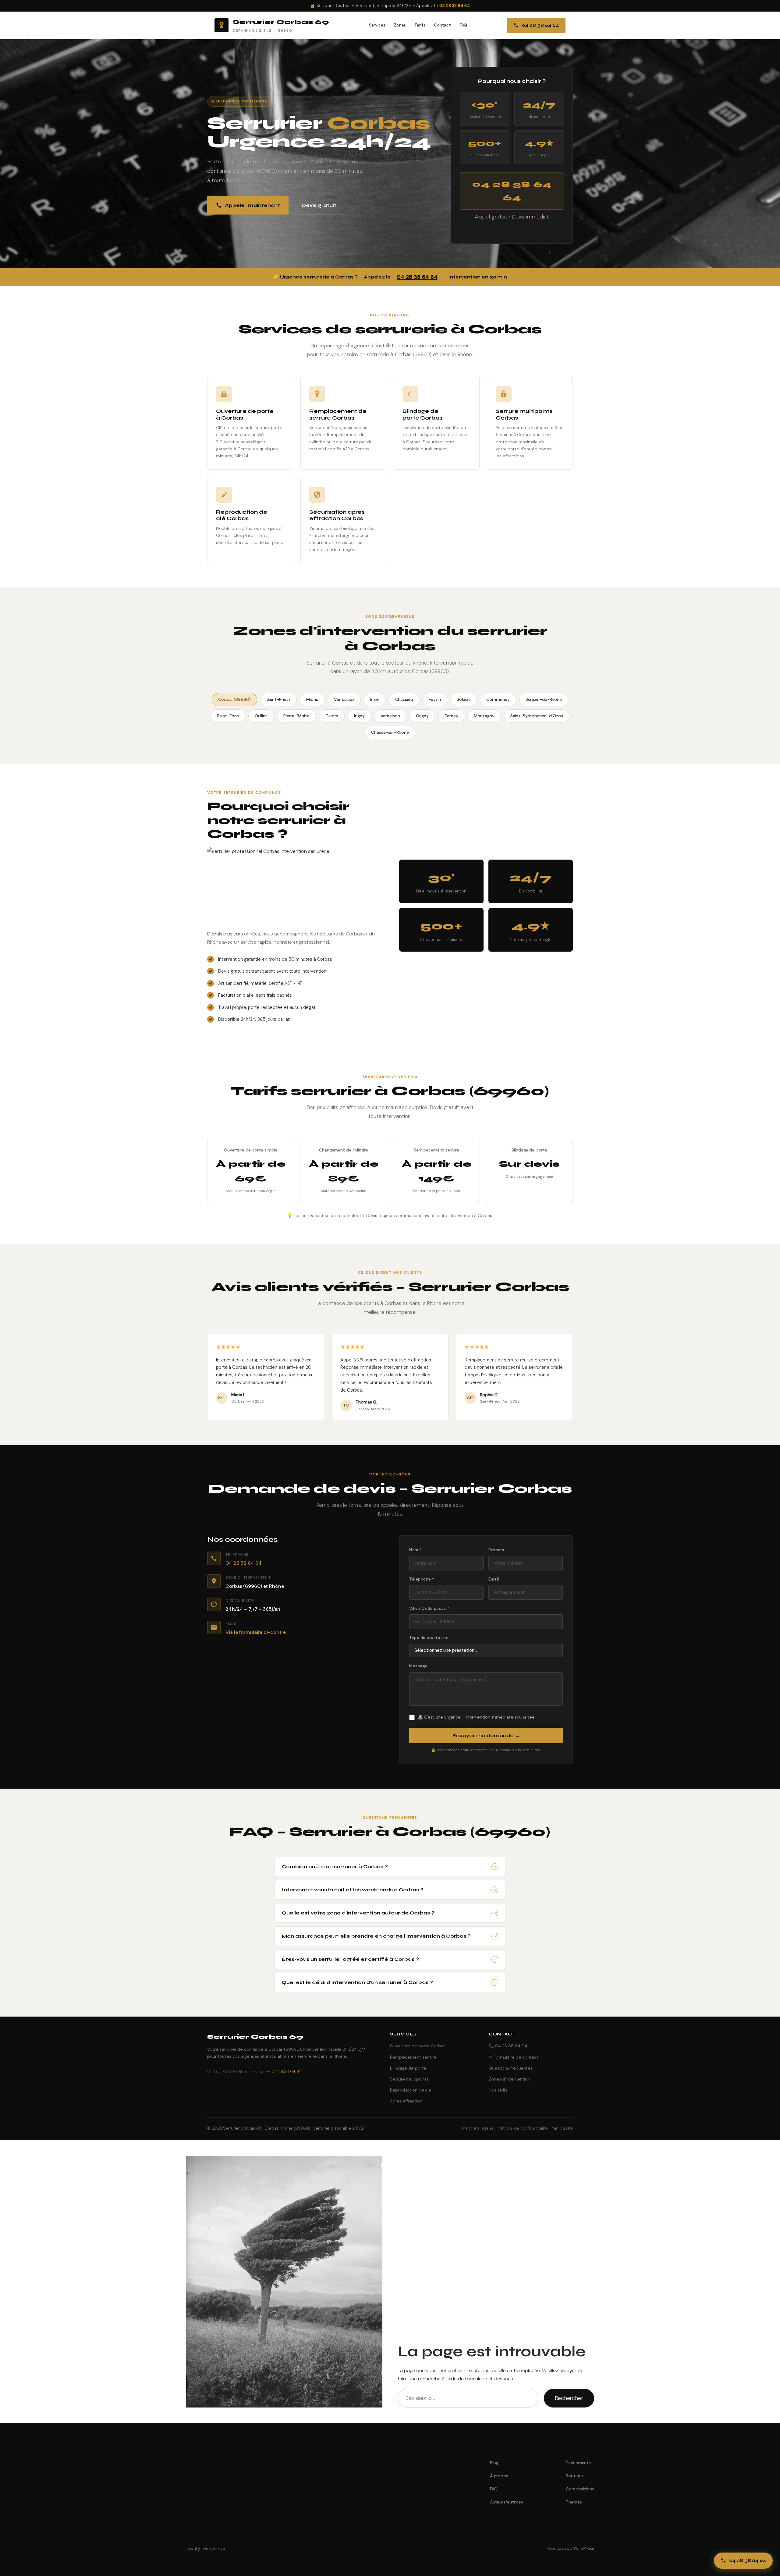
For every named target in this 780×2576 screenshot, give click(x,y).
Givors (332, 716)
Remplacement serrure (413, 2057)
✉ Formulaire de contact (514, 2057)
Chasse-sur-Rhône (390, 732)
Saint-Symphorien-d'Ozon (537, 716)
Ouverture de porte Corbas (418, 2046)
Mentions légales (478, 2128)
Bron (375, 699)
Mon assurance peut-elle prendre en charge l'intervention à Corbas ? (376, 1936)
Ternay (451, 716)
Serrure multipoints (409, 2079)
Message (418, 1666)
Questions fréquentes (511, 2068)
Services (377, 25)
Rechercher (569, 2398)
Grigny (422, 716)
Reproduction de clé (411, 2090)
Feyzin (435, 699)
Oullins (261, 716)
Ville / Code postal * (430, 1608)
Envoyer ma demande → (486, 1735)
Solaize (464, 699)
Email (494, 1579)
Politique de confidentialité (522, 2128)
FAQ (463, 25)
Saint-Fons (228, 716)
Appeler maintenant (252, 205)
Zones (400, 25)
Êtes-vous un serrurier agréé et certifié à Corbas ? (350, 1959)
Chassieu (404, 699)
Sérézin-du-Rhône (544, 699)
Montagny (484, 716)
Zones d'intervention (509, 2079)
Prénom (496, 1550)
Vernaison (390, 716)
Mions (312, 699)
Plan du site (562, 2128)
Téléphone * (422, 1579)
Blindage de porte (408, 2068)
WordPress (584, 2548)
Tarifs (420, 25)
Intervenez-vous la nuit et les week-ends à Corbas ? (353, 1890)
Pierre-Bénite (296, 716)
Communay (498, 699)
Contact (442, 25)
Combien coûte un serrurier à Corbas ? (335, 1866)
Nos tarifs (498, 2090)
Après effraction (406, 2101)
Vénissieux (344, 699)
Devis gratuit (319, 205)
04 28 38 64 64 (455, 6)
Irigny (359, 716)
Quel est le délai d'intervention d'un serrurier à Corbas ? (357, 1982)
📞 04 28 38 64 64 (508, 2046)
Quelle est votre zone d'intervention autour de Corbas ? (358, 1913)
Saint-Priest (279, 699)
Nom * (415, 1550)
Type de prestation (429, 1638)
